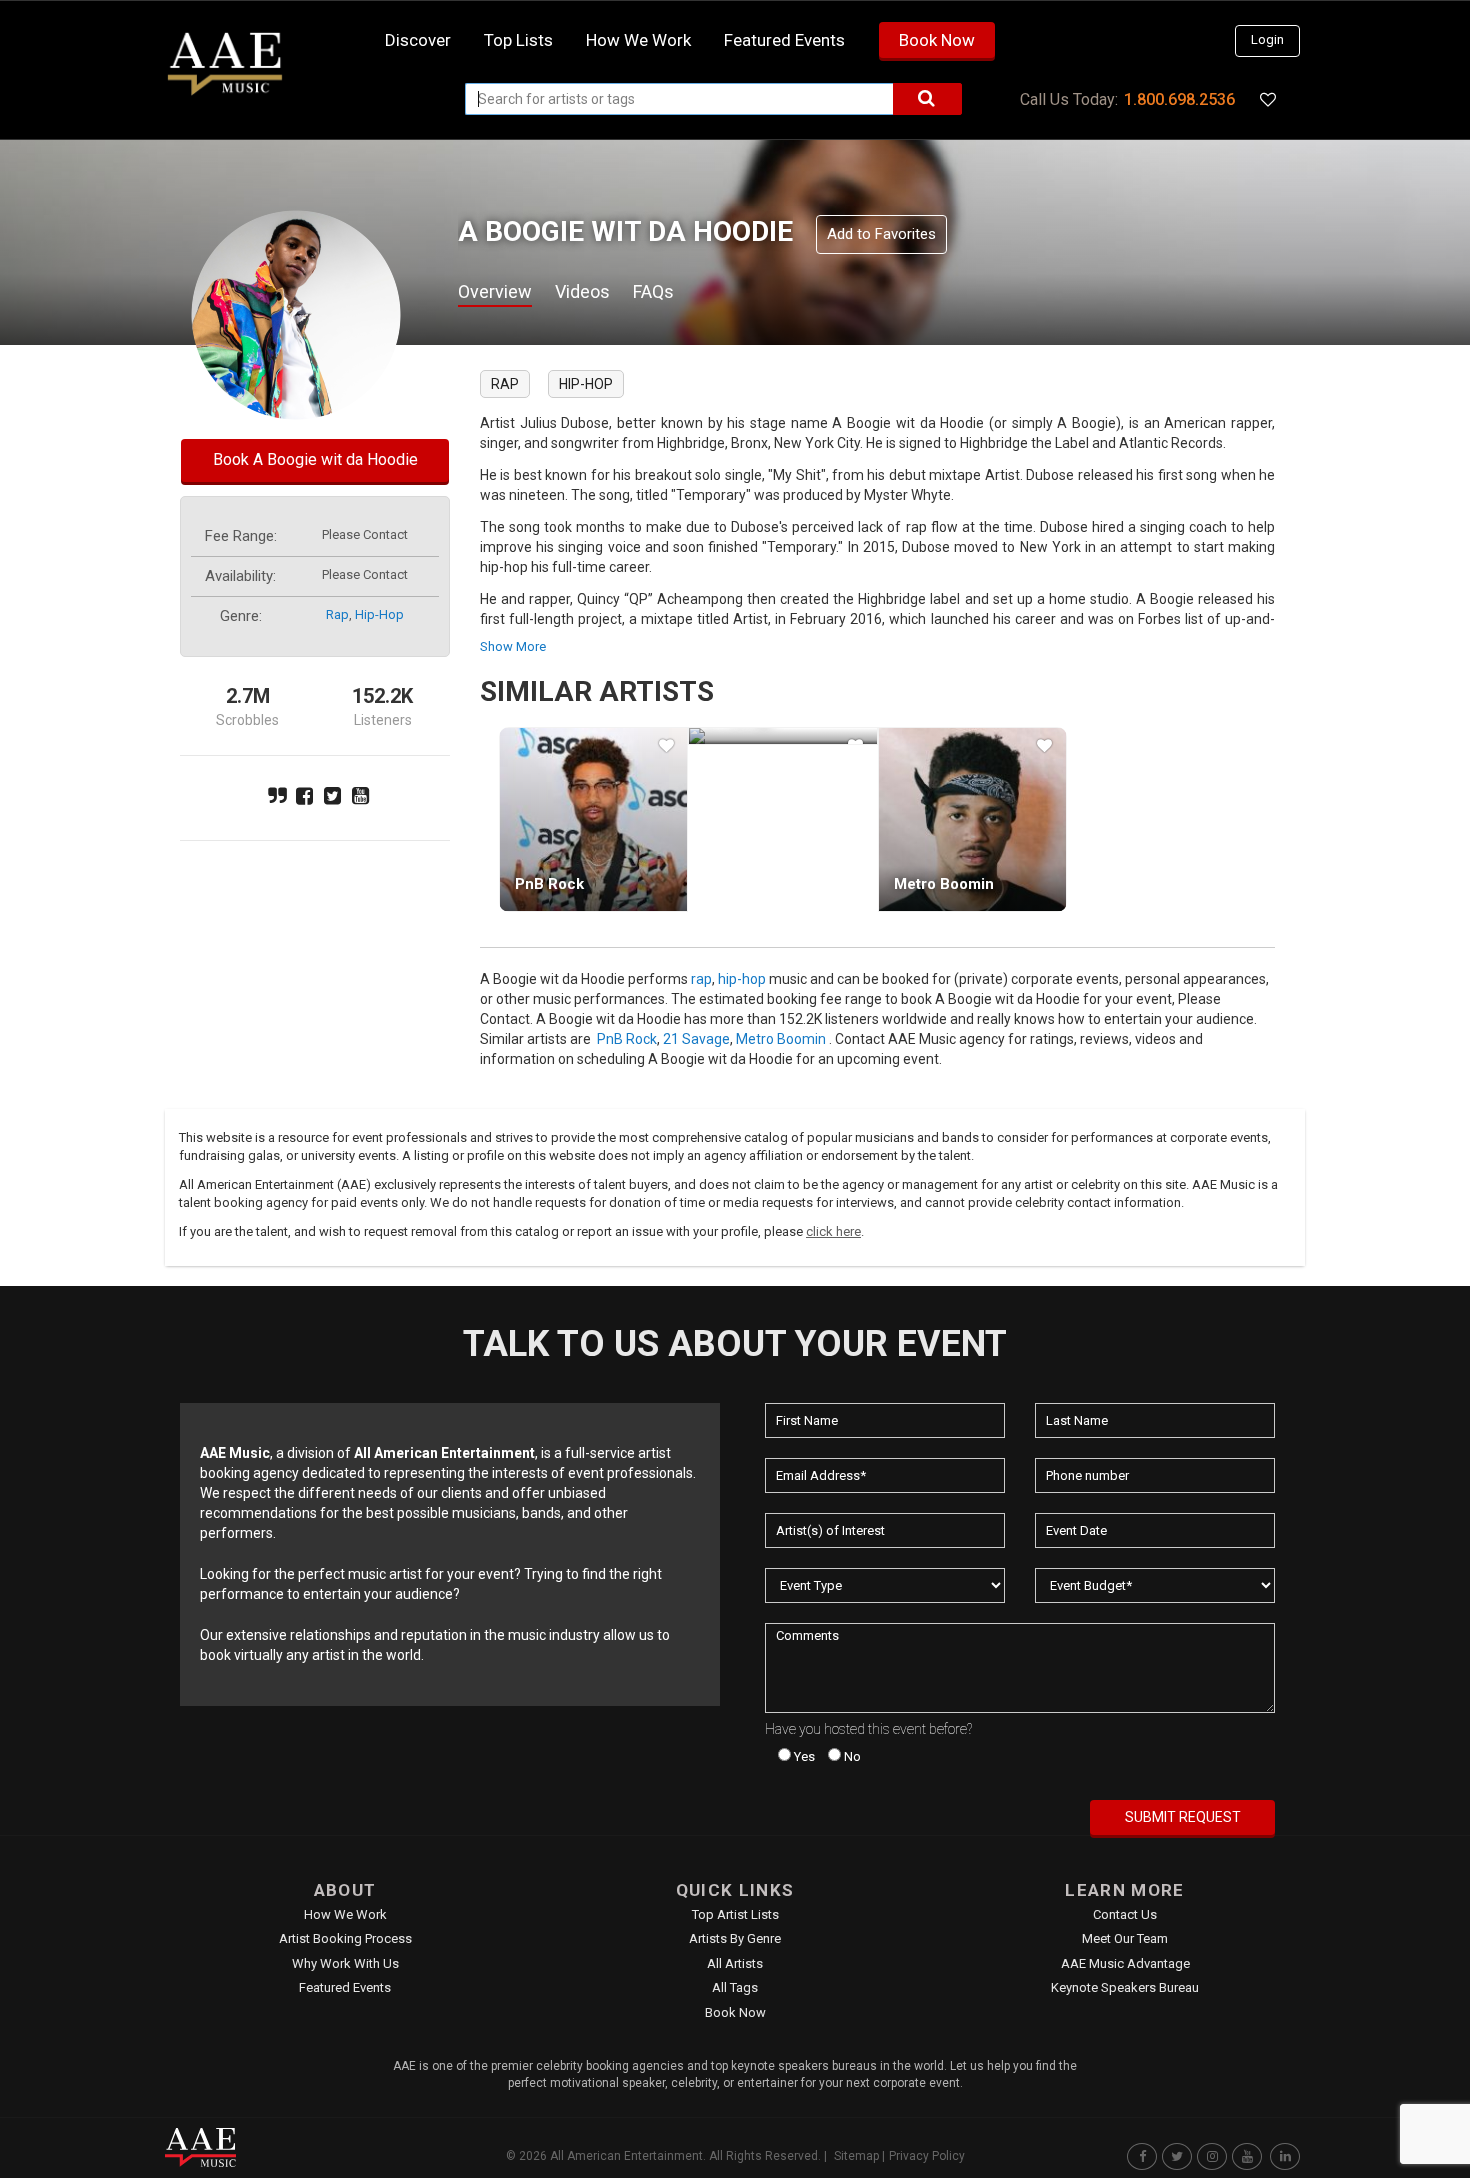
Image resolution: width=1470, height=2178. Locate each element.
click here (833, 1231)
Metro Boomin (944, 884)
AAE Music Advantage (1125, 1963)
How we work (638, 40)
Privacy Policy (927, 2156)
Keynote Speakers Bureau (1125, 1987)
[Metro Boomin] (972, 819)
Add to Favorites (881, 234)
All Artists (735, 1963)
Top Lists (518, 40)
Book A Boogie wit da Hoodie (315, 459)
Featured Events (784, 40)
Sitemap (856, 2156)
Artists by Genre (735, 1938)
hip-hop (379, 614)
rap (337, 614)
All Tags (735, 1987)
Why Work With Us (345, 1963)
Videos (582, 291)
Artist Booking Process (345, 1938)
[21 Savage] (782, 736)
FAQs (653, 291)
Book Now (937, 40)
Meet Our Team (1125, 1938)
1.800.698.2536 (1179, 99)
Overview (495, 291)
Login (1267, 39)
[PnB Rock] (593, 819)
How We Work (345, 1914)
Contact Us (1125, 1914)
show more (513, 646)
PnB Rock (549, 884)
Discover (418, 40)
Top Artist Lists (735, 1914)
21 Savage (696, 1039)
